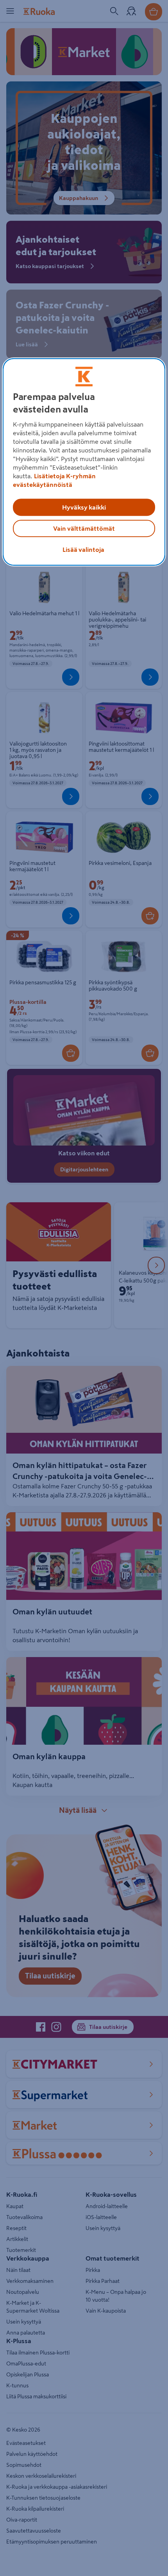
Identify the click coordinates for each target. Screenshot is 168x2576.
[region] (84, 462)
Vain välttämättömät (84, 528)
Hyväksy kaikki (84, 507)
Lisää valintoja (83, 549)
